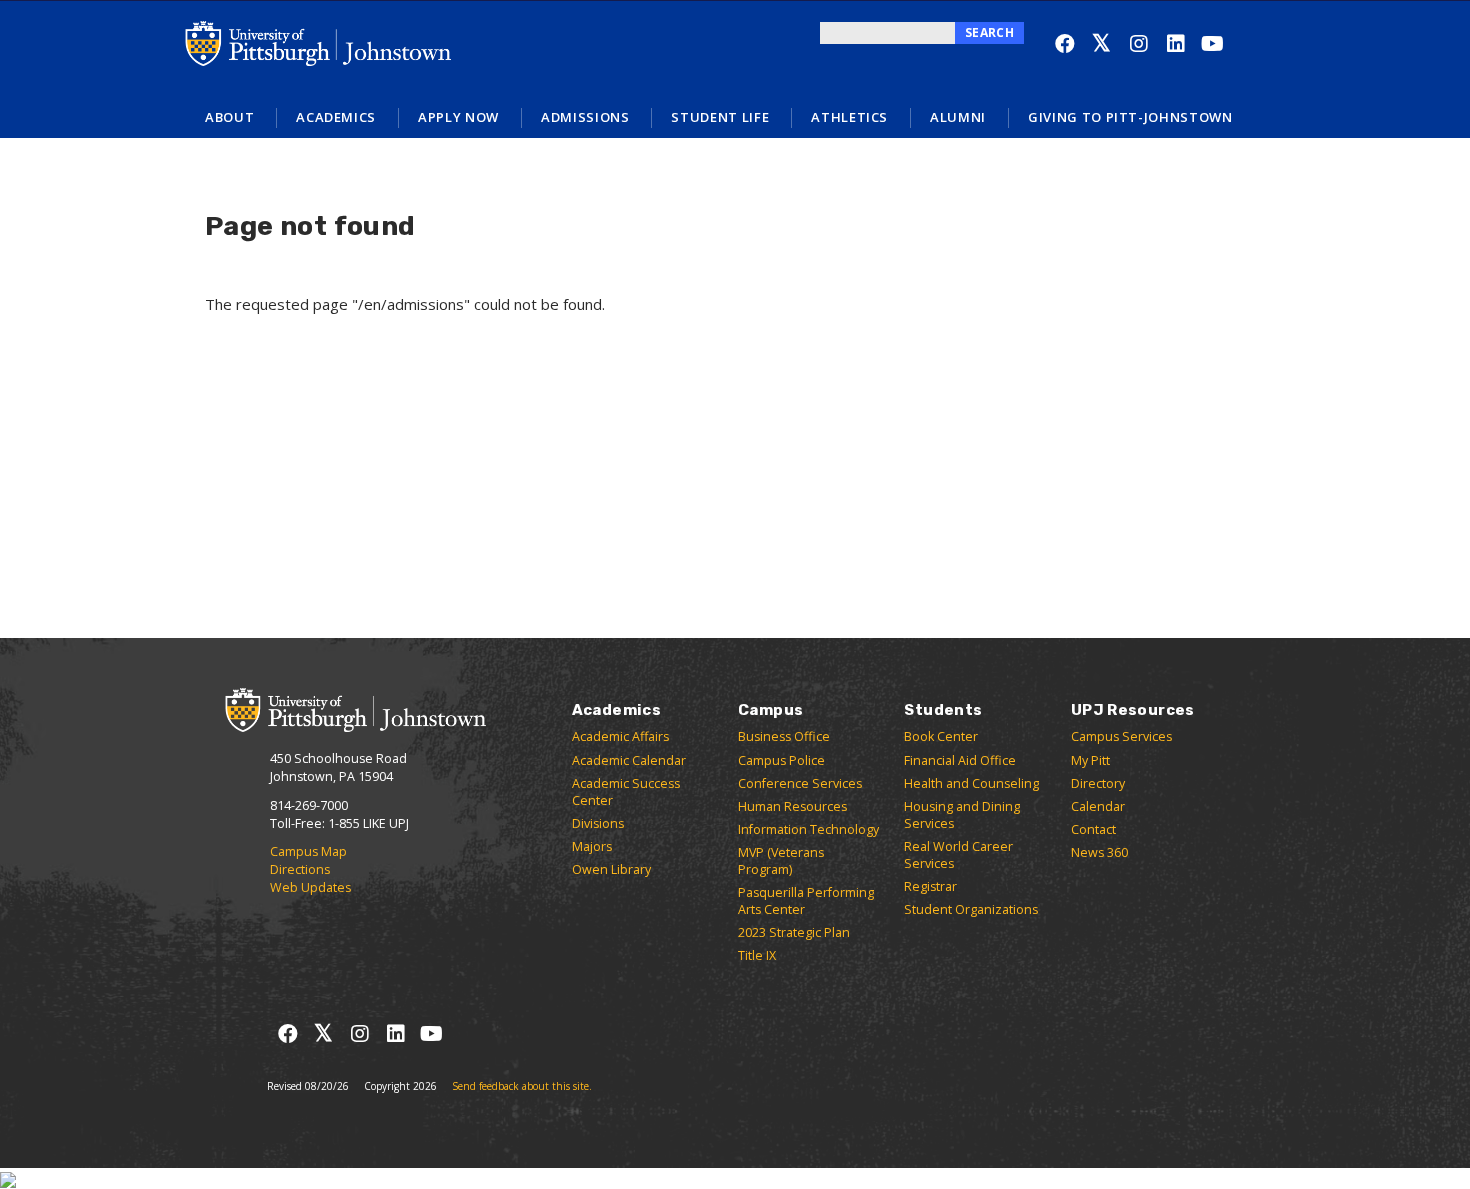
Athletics (849, 117)
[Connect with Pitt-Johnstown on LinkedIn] (1175, 43)
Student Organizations (971, 909)
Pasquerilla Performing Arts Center (806, 901)
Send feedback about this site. (522, 1086)
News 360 (1099, 852)
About (229, 117)
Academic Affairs (620, 736)
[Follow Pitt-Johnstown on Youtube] (1212, 43)
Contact (1093, 829)
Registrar (930, 886)
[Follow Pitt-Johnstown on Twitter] (1101, 43)
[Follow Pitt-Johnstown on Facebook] (1064, 43)
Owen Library (611, 869)
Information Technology (808, 829)
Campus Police (781, 760)
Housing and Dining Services (962, 815)
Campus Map (308, 851)
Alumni (958, 117)
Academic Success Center (626, 792)
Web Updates (310, 887)
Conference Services (800, 783)
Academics (336, 117)
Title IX (757, 955)
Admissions (585, 117)
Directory (1098, 783)
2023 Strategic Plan (794, 932)
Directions (300, 869)
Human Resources (792, 806)
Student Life (720, 117)
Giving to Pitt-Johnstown (1130, 117)
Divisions (598, 823)
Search (989, 32)
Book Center (941, 736)
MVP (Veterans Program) (781, 861)
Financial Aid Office (960, 760)
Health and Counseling (971, 783)
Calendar (1098, 806)
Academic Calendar (629, 760)
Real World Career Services (958, 855)
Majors (592, 846)
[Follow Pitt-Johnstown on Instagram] (1138, 43)
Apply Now (458, 117)
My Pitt (1090, 760)
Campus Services (1121, 736)
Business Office (784, 736)
